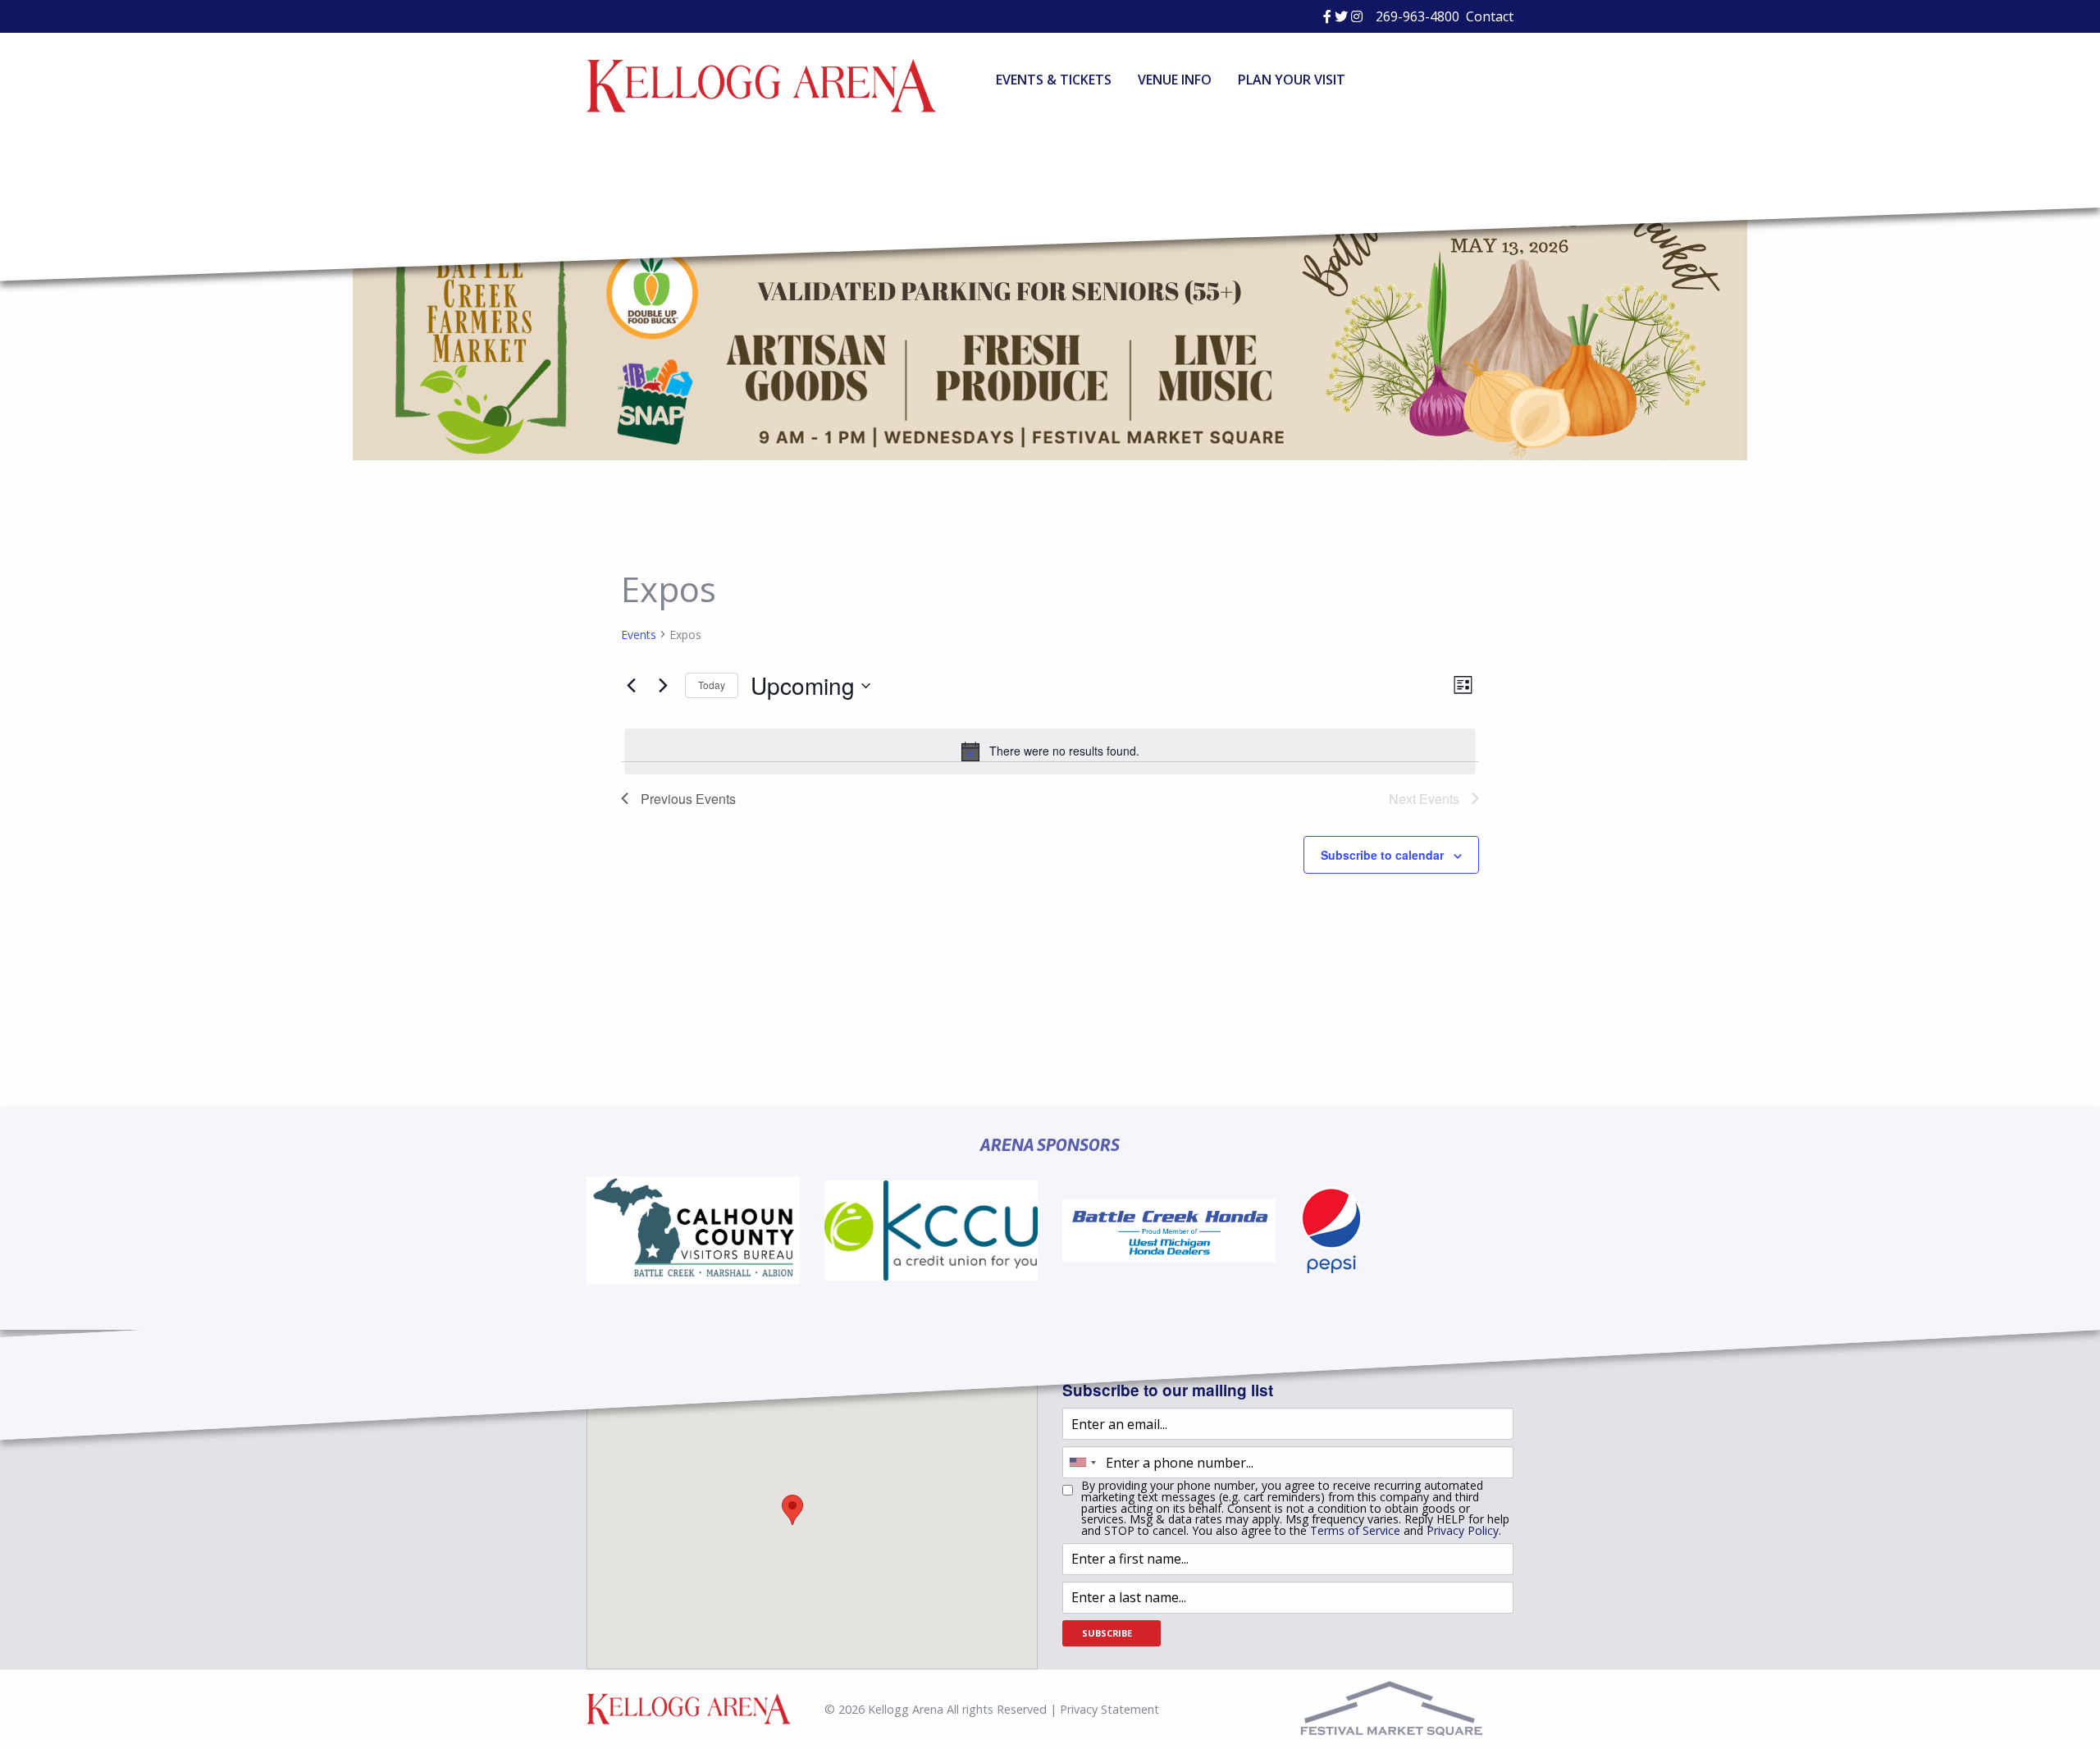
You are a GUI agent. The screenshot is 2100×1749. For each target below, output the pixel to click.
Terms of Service (1355, 1530)
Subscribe (1107, 1633)
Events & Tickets (1054, 80)
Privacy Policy (1463, 1530)
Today (712, 685)
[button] (792, 1510)
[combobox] (1082, 1462)
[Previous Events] (631, 686)
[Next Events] (663, 686)
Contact (1490, 16)
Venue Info (1175, 80)
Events (639, 635)
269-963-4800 (1417, 16)
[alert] (1050, 751)
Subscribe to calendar (1382, 855)
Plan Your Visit (1292, 80)
